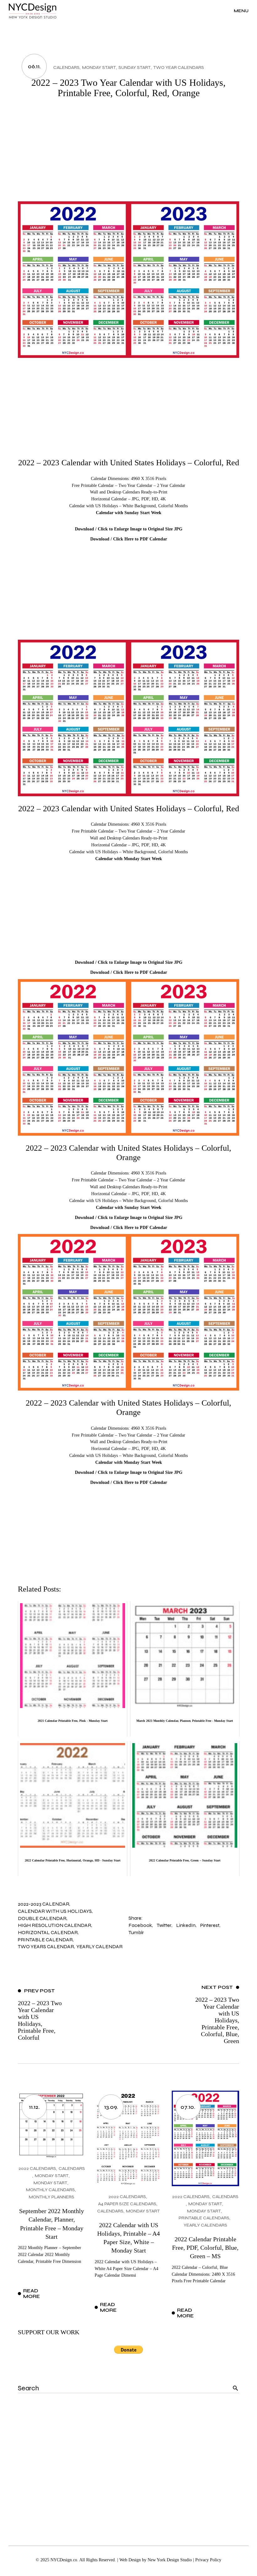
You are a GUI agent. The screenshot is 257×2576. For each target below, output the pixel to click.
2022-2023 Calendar (44, 1904)
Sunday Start (135, 67)
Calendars (66, 67)
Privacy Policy (208, 2560)
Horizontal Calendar (48, 1932)
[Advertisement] (128, 154)
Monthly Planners (52, 2197)
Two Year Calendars (179, 67)
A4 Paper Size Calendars (127, 2204)
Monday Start (99, 67)
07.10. (188, 2107)
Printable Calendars (204, 2218)
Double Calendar (42, 1918)
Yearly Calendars (205, 2225)
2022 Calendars (37, 2168)
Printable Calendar (45, 1940)
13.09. (111, 2107)
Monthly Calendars (50, 2190)
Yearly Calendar (100, 1946)
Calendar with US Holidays (55, 1911)
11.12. (34, 2107)
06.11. (34, 66)
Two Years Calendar (46, 1946)
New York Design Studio (170, 2560)
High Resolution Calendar (55, 1925)
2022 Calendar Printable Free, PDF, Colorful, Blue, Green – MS (205, 2248)
